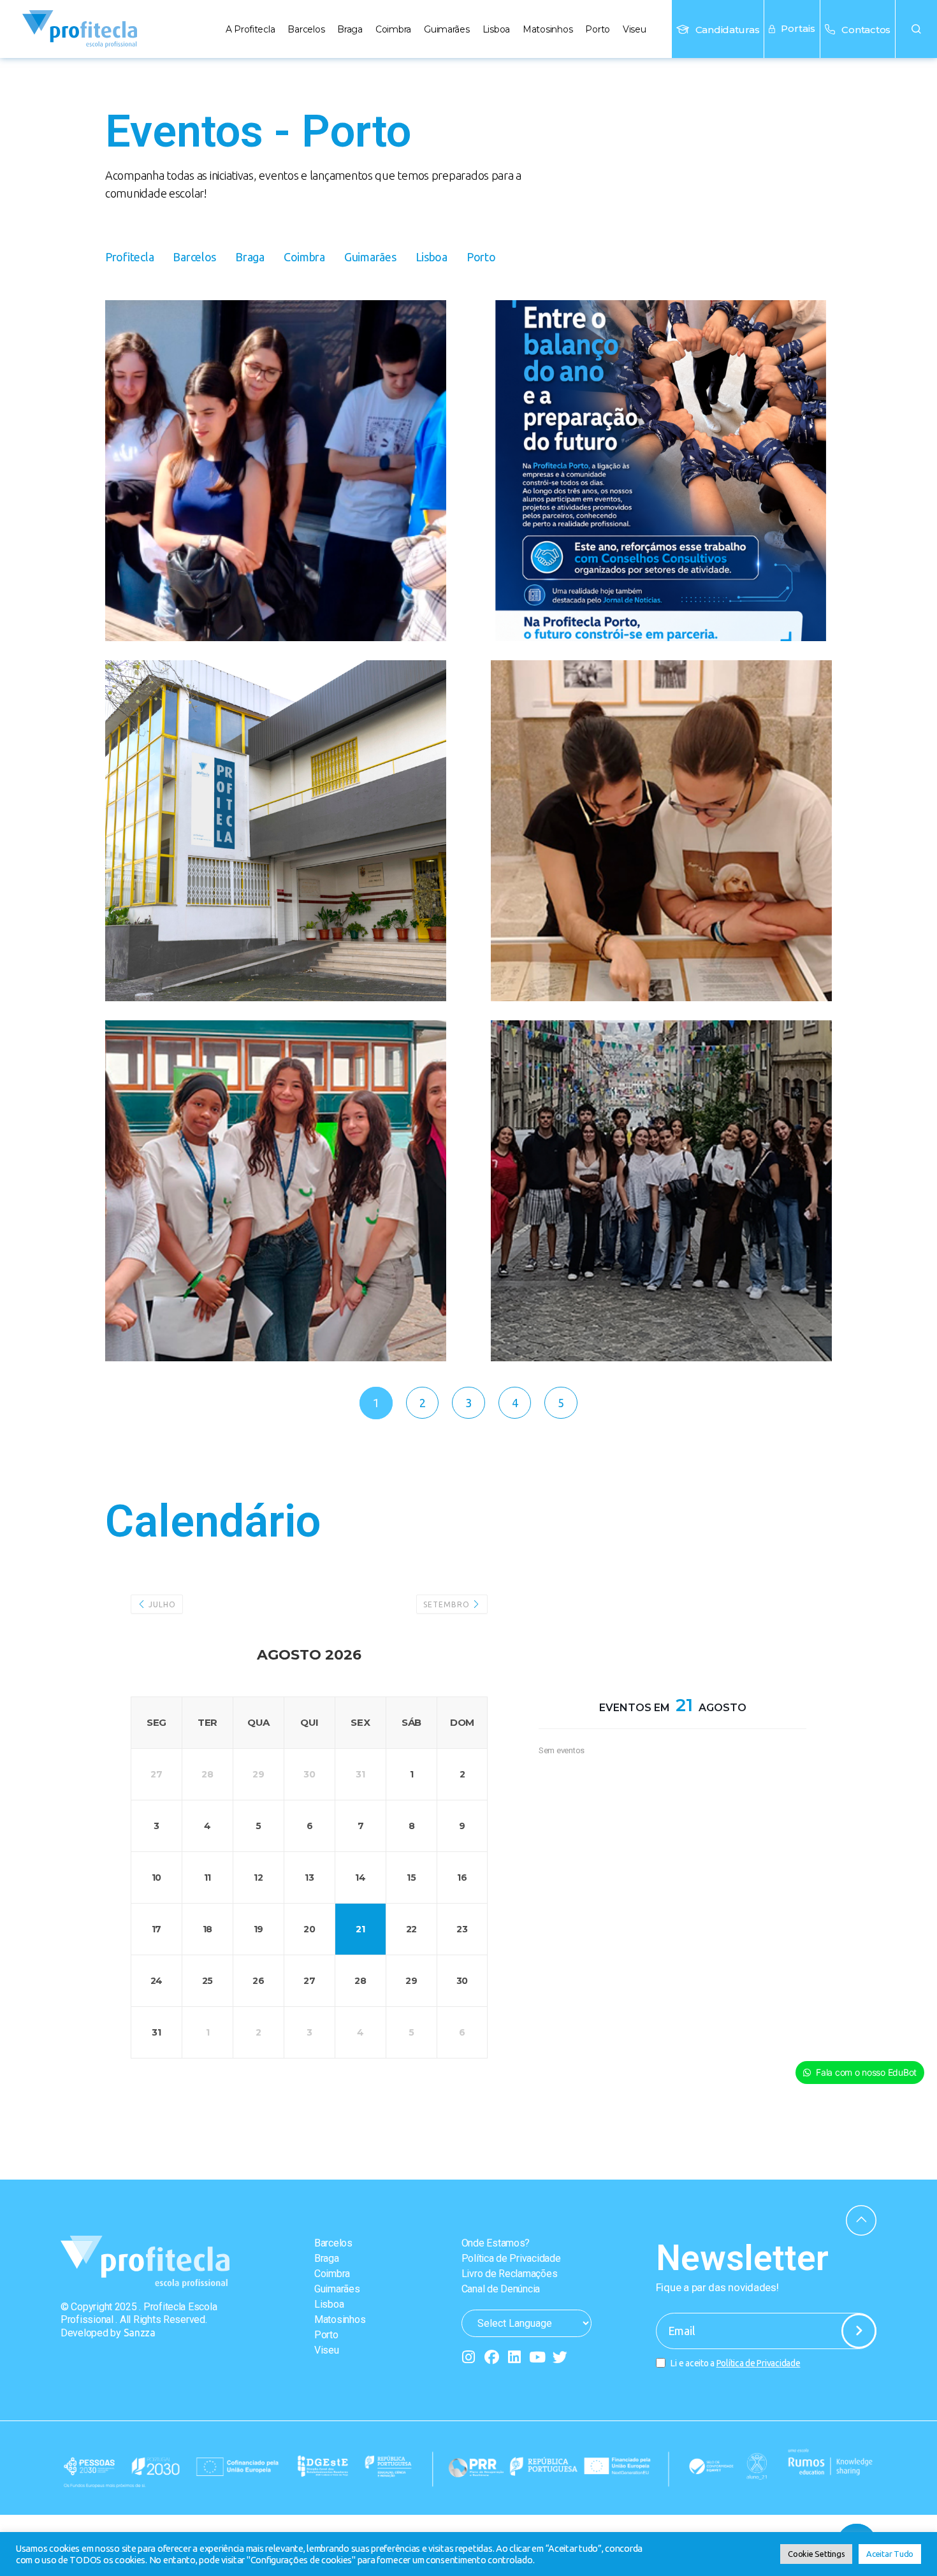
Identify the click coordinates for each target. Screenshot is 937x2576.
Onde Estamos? (496, 2243)
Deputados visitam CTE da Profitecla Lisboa (269, 725)
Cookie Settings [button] (816, 2554)
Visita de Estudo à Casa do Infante (656, 1085)
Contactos (866, 30)
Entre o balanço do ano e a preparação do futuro (661, 365)
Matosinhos (548, 29)
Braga (350, 29)
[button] (916, 29)
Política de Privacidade (511, 2258)
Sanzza (140, 2333)
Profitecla (129, 257)
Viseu (635, 29)
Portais (798, 28)
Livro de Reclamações (510, 2274)
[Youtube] (537, 2357)
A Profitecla (251, 29)
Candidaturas (728, 30)
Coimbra (393, 29)
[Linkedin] (514, 2357)
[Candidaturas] (683, 29)
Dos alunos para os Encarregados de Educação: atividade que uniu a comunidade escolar (273, 404)
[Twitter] (560, 2357)
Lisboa (496, 29)
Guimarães (447, 29)
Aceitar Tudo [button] (890, 2554)
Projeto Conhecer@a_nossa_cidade (658, 738)
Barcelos (306, 29)
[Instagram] (469, 2357)
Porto (598, 29)
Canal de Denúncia (501, 2289)
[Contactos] (830, 29)
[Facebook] (491, 2357)
